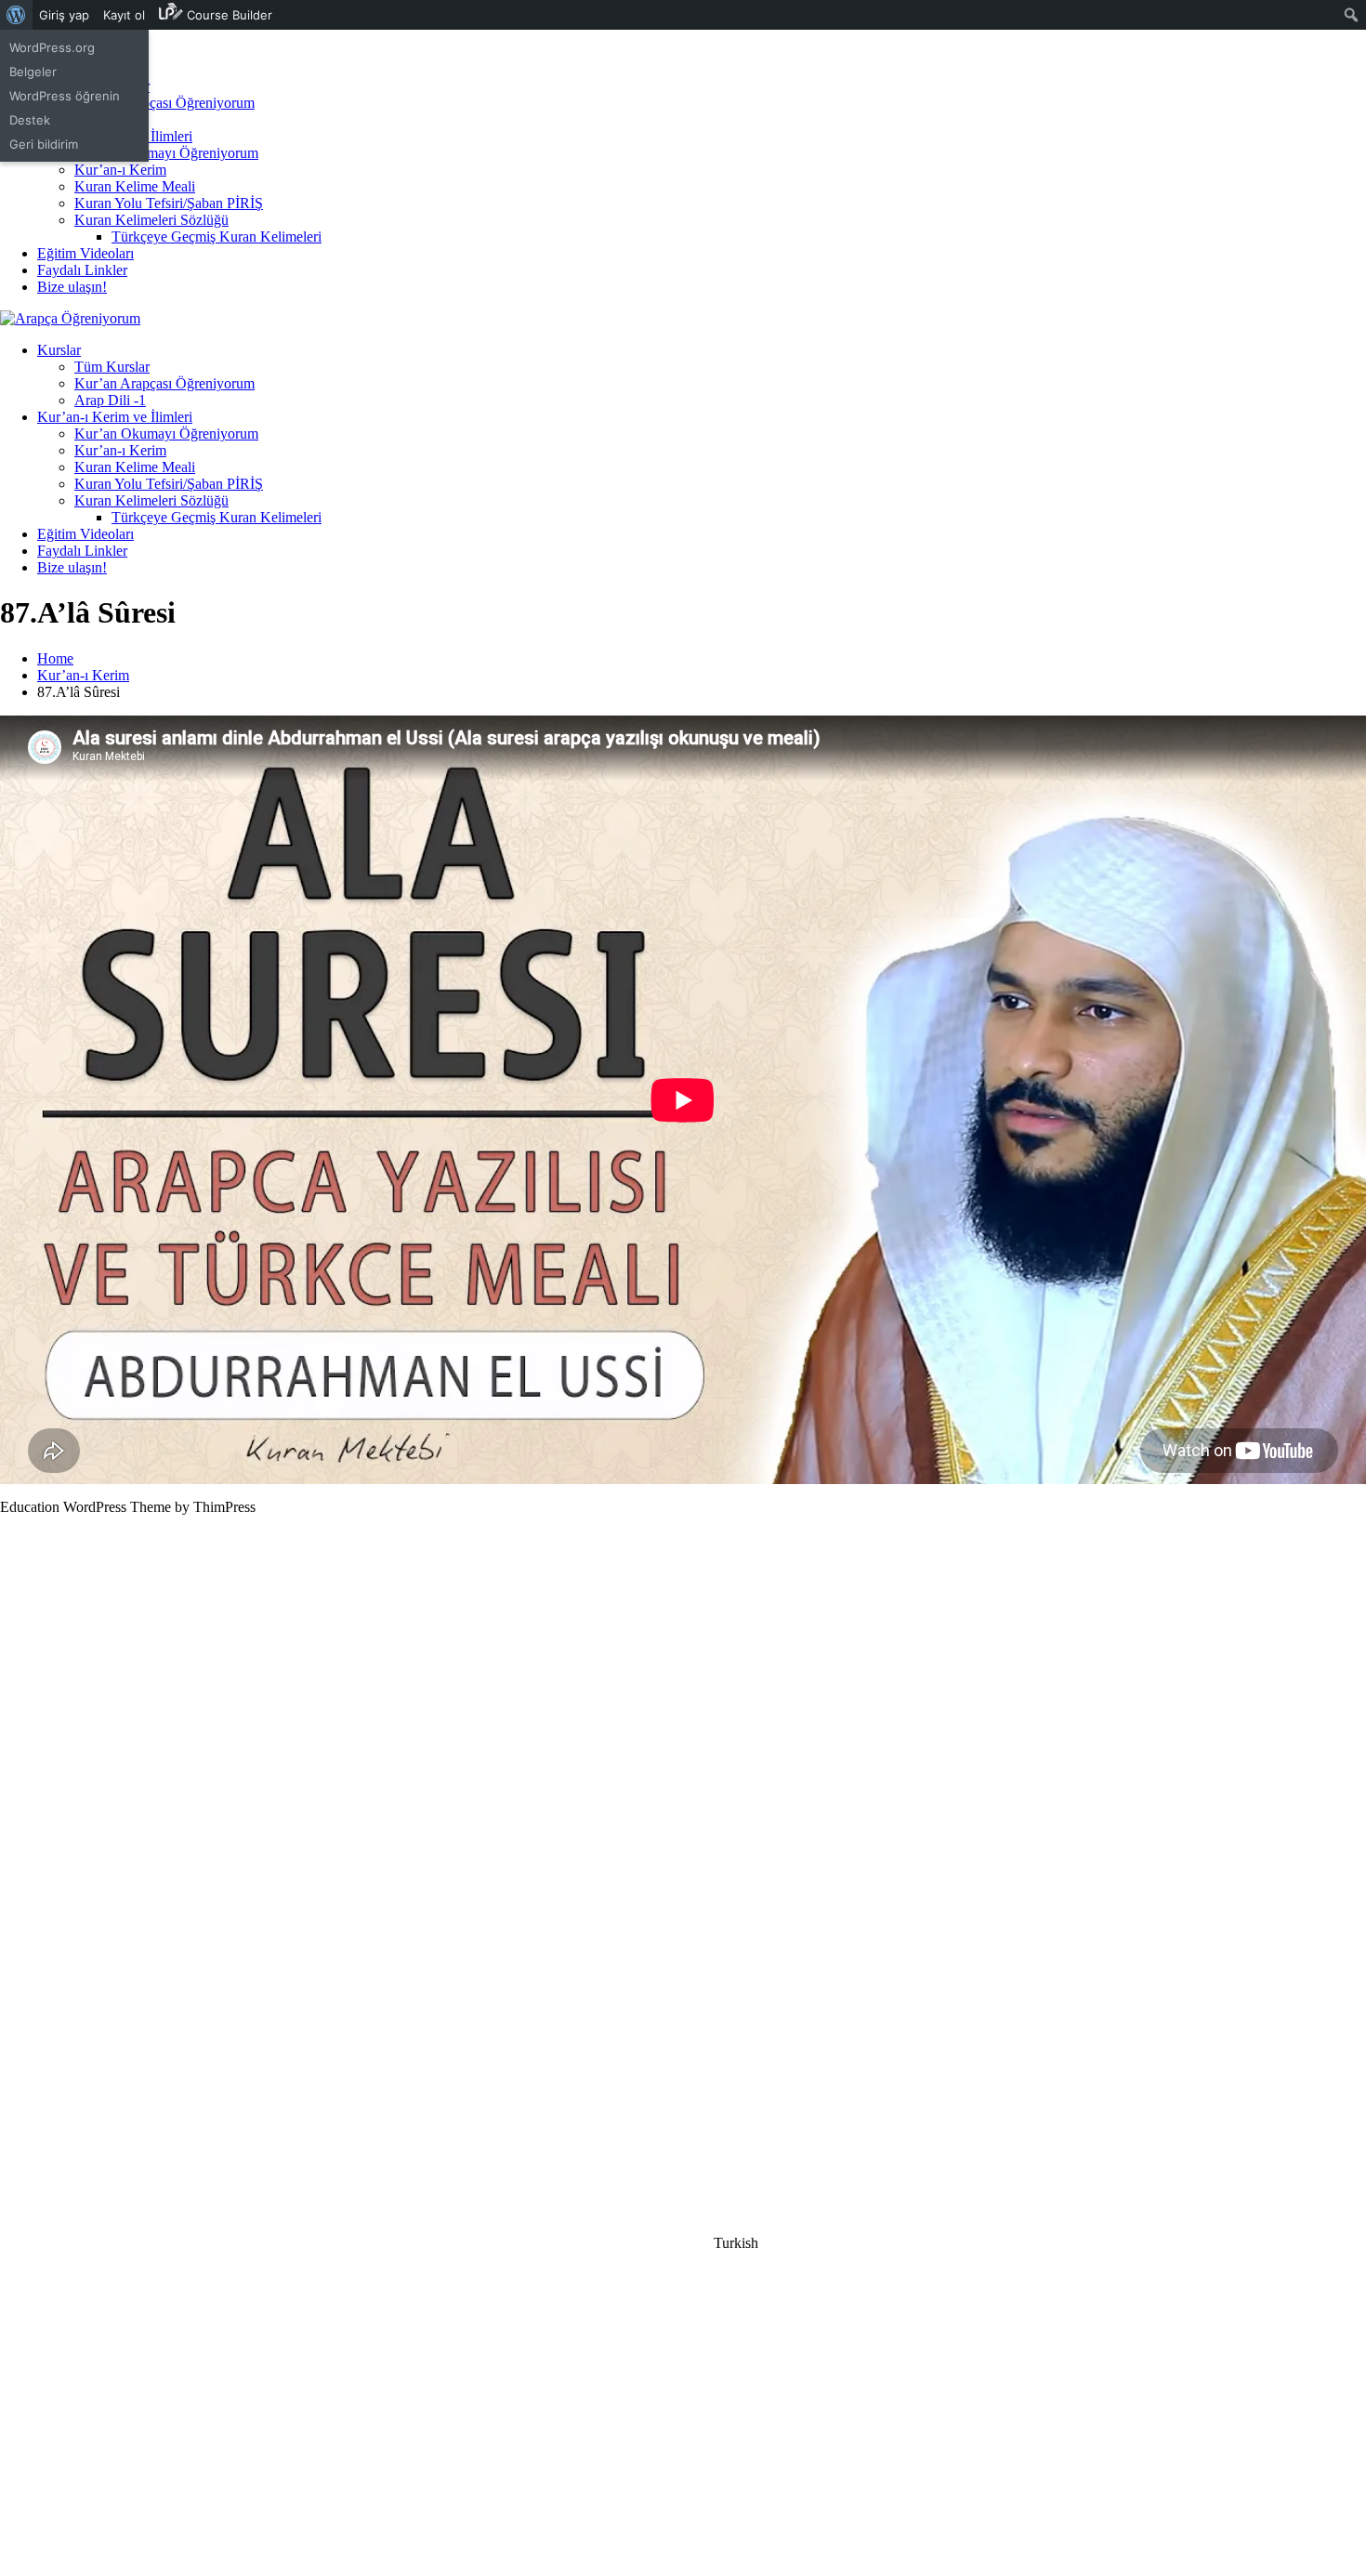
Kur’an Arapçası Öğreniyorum (164, 103)
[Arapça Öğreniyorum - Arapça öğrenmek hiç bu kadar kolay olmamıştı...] (70, 318)
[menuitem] (16, 15)
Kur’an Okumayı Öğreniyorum (166, 153)
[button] (683, 2243)
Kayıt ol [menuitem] (124, 15)
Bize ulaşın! (72, 287)
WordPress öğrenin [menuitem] (65, 96)
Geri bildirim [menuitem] (44, 144)
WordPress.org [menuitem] (52, 47)
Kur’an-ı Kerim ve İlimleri (115, 417)
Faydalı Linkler (82, 270)
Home (55, 658)
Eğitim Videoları (85, 253)
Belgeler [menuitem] (33, 72)
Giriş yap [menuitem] (64, 15)
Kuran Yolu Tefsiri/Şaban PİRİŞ (169, 203)
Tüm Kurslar (112, 367)
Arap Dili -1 (110, 400)
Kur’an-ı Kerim (120, 170)
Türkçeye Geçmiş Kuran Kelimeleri (217, 237)
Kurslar (59, 350)
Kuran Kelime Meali (135, 186)
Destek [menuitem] (30, 120)
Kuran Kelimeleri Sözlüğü (151, 220)
